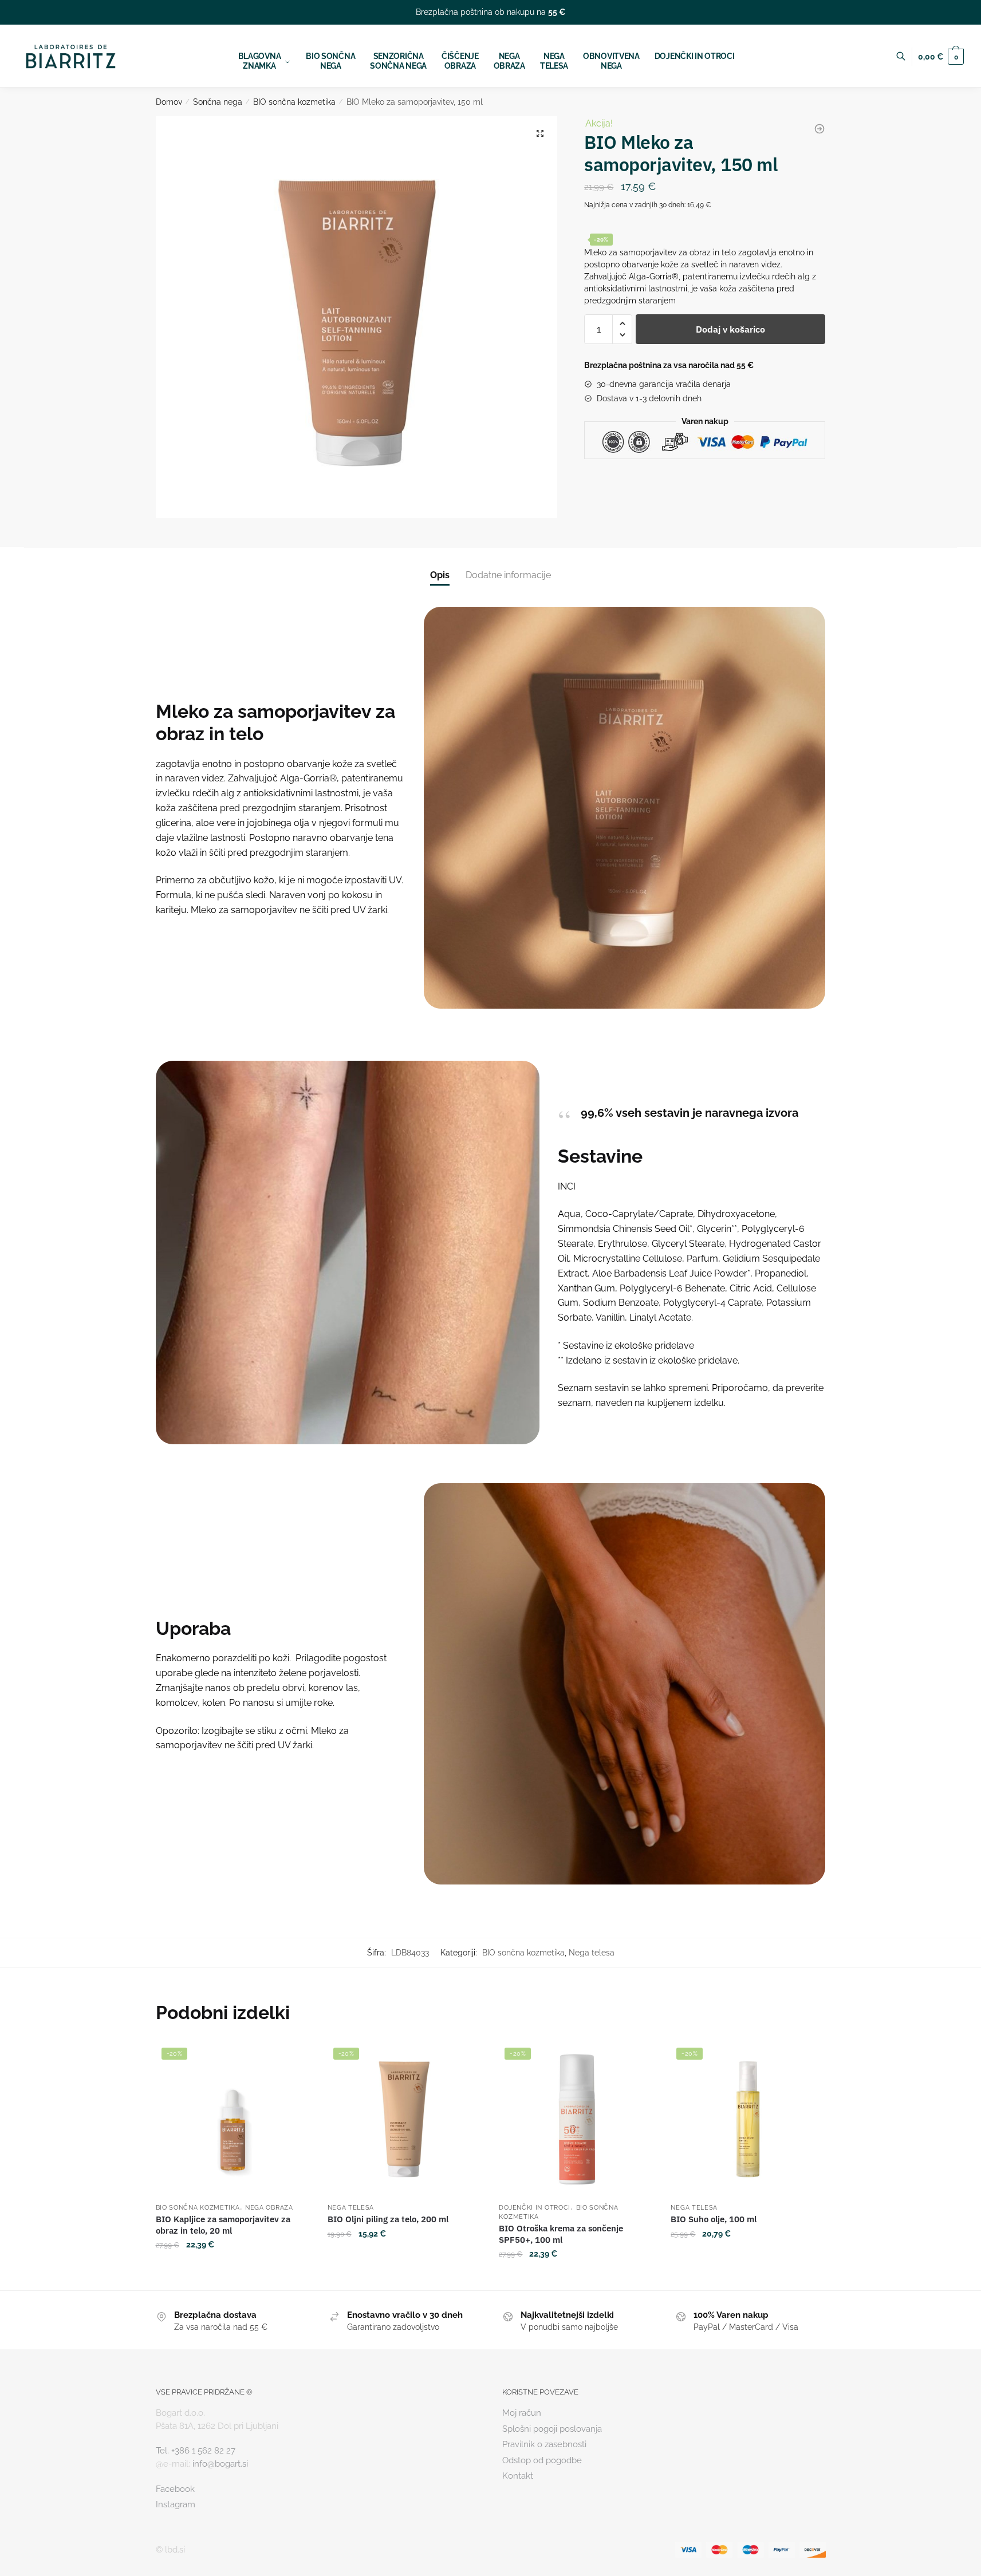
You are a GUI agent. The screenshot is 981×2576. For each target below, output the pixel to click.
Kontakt (518, 2476)
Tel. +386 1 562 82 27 (196, 2451)
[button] (540, 133)
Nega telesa (592, 1953)
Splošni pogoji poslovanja (552, 2429)
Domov (169, 102)
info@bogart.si (220, 2464)
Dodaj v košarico (730, 329)
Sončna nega (218, 102)
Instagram (176, 2504)
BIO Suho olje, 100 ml (714, 2219)
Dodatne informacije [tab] (508, 575)
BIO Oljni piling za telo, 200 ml (388, 2219)
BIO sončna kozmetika (294, 102)
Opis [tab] (440, 575)
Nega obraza (269, 2208)
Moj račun (522, 2413)
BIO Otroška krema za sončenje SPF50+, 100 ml (561, 2234)
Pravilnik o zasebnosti (544, 2444)
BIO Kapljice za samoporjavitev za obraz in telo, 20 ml (223, 2225)
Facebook (175, 2489)
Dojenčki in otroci (535, 2208)
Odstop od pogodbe (542, 2460)
